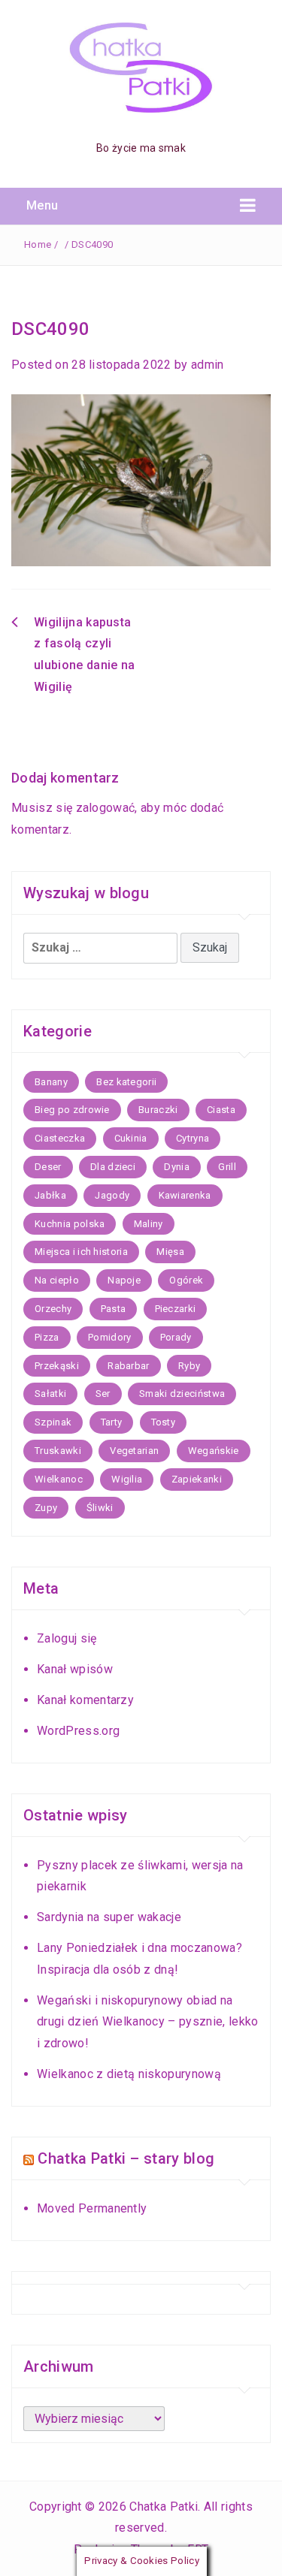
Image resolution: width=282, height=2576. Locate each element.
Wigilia (127, 1479)
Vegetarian (134, 1451)
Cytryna (193, 1138)
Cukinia (131, 1138)
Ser (103, 1394)
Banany (51, 1082)
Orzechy (53, 1309)
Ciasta (221, 1110)
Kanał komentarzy (85, 1700)
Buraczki (158, 1110)
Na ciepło (57, 1280)
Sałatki (50, 1394)
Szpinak (53, 1422)
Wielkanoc (59, 1479)
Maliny (149, 1224)
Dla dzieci (113, 1167)
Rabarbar (129, 1366)
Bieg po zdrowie (72, 1110)
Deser (48, 1167)
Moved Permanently (92, 2208)
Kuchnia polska (70, 1224)
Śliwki (100, 1508)
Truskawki (58, 1451)
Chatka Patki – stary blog (126, 2158)
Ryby (189, 1366)
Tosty (164, 1422)
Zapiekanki (197, 1479)
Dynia (177, 1167)
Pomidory (110, 1337)
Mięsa (170, 1252)
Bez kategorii (126, 1082)
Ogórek (186, 1280)
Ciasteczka (60, 1138)
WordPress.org (78, 1731)
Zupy (46, 1508)
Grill (227, 1167)
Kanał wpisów (75, 1669)
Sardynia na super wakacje (109, 1917)
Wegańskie (214, 1451)
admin (208, 365)
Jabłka (50, 1195)
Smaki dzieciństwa (182, 1394)
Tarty (112, 1422)
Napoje (124, 1280)
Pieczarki (176, 1309)
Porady (176, 1337)
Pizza (47, 1337)
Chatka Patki (164, 2507)
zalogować (106, 808)
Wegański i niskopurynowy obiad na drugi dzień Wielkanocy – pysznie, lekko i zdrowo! (147, 2022)
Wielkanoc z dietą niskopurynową (129, 2074)
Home (38, 244)
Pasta (114, 1309)
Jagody (112, 1195)
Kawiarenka (185, 1195)
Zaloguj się (67, 1638)
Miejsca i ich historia (81, 1252)
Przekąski (57, 1366)
